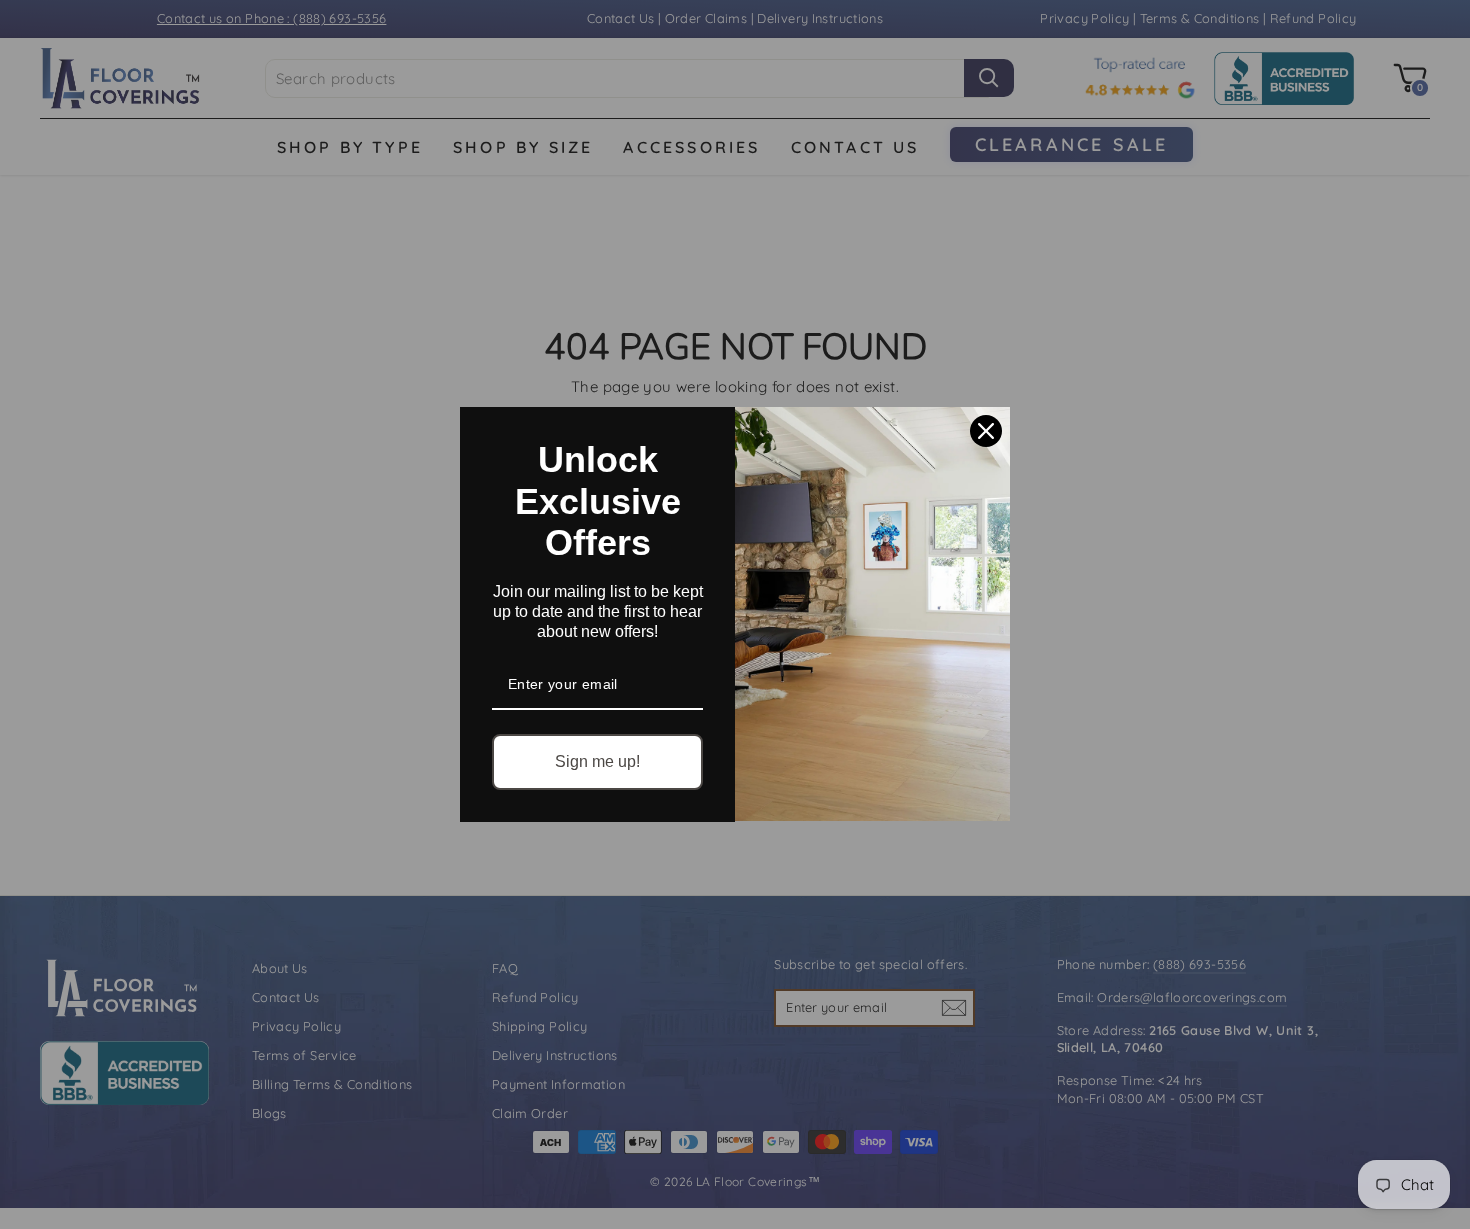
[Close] (986, 431)
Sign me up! (597, 761)
